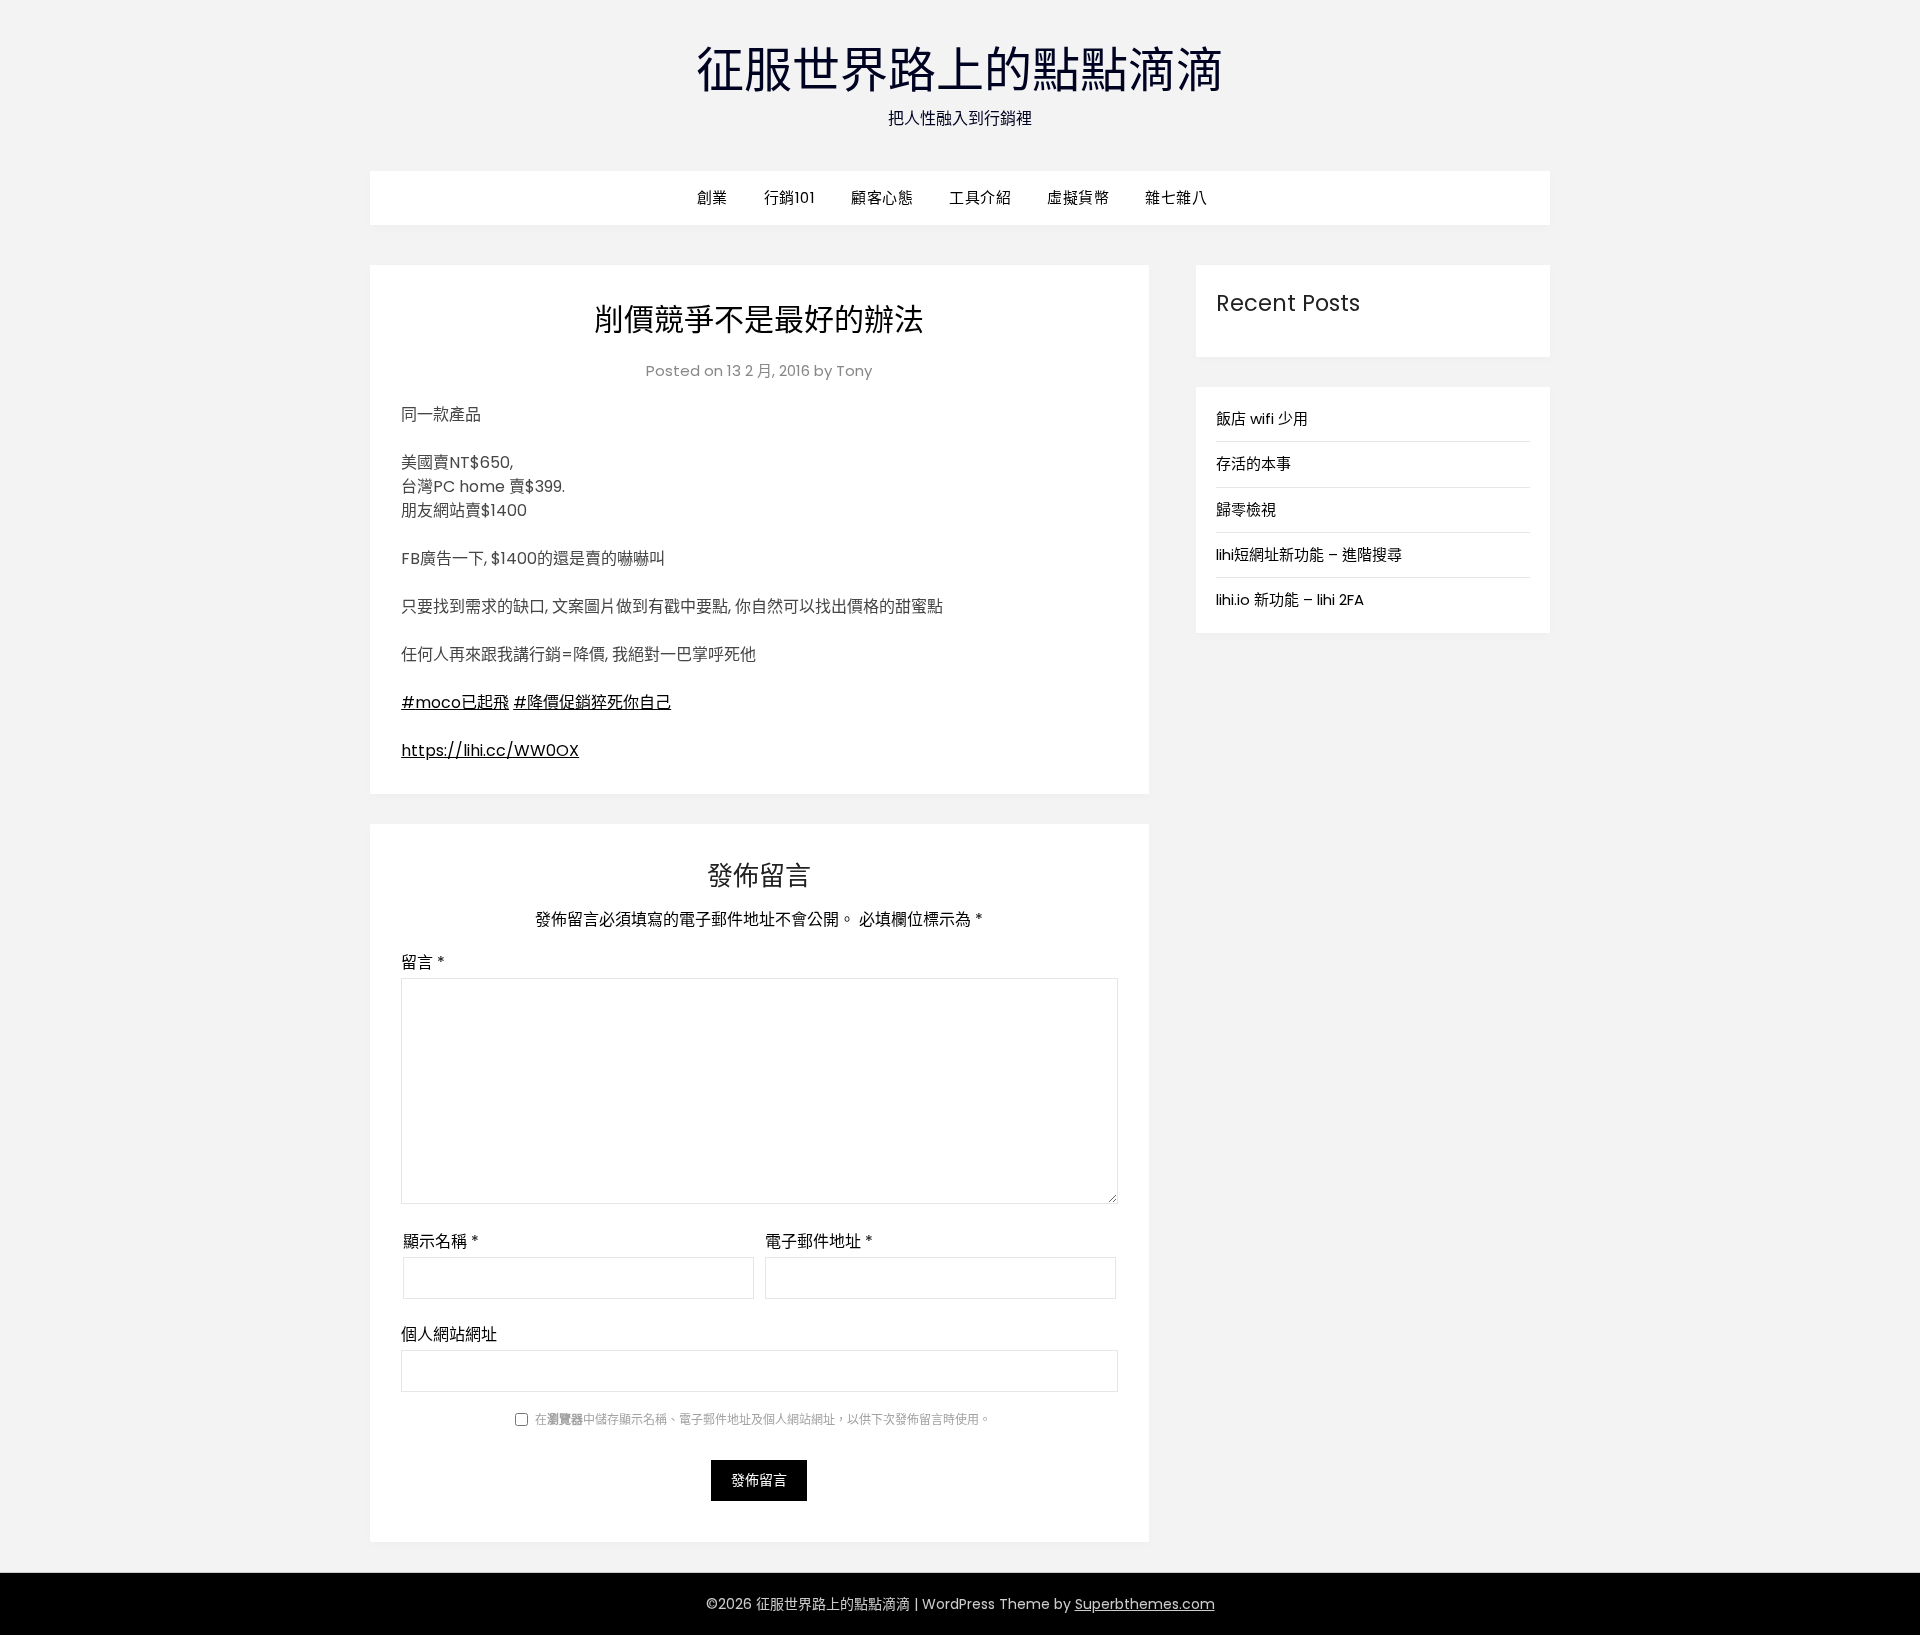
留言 (423, 962)
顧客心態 (882, 197)
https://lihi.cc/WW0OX (490, 750)
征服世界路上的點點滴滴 (960, 70)
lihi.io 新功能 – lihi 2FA (1290, 599)
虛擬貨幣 (1078, 197)
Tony (854, 370)
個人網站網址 (449, 1334)
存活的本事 (1253, 463)
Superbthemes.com (1145, 1604)
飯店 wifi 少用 (1262, 418)
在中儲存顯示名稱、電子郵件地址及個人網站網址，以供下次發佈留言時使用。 (763, 1419)
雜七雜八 (1176, 197)
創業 (712, 197)
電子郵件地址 (819, 1241)
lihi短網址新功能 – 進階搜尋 (1309, 554)
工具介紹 (980, 197)
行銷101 (790, 197)
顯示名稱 (441, 1241)
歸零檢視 (1246, 509)
